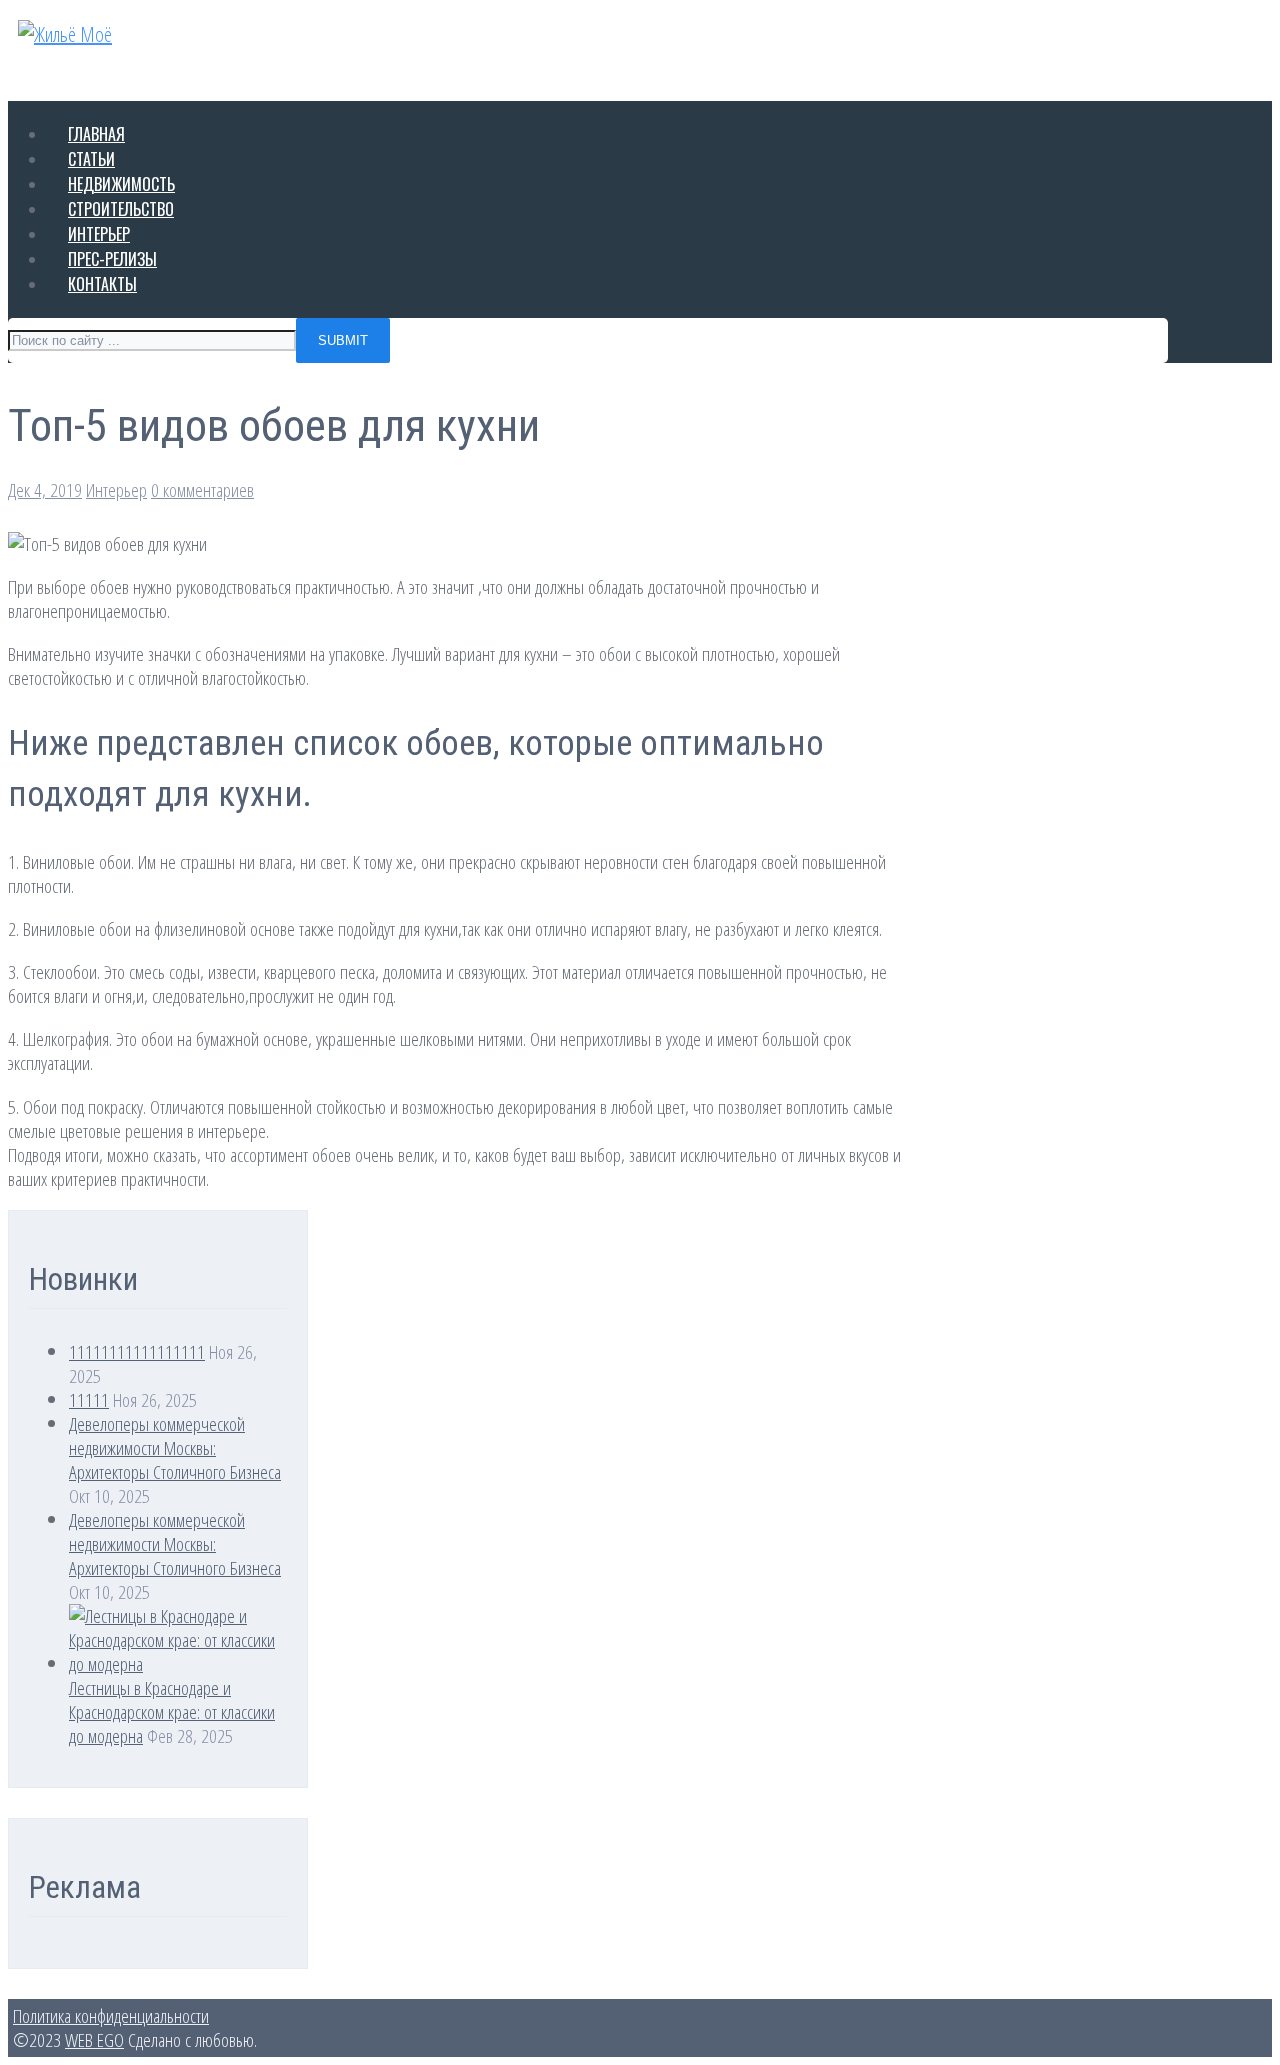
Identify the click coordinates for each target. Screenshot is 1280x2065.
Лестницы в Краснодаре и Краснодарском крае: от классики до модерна (172, 1711)
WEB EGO (94, 2039)
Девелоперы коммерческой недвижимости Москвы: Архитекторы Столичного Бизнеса (175, 1447)
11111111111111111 (137, 1351)
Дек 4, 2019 (45, 489)
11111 (89, 1399)
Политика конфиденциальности (111, 2015)
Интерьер (116, 489)
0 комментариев (202, 489)
